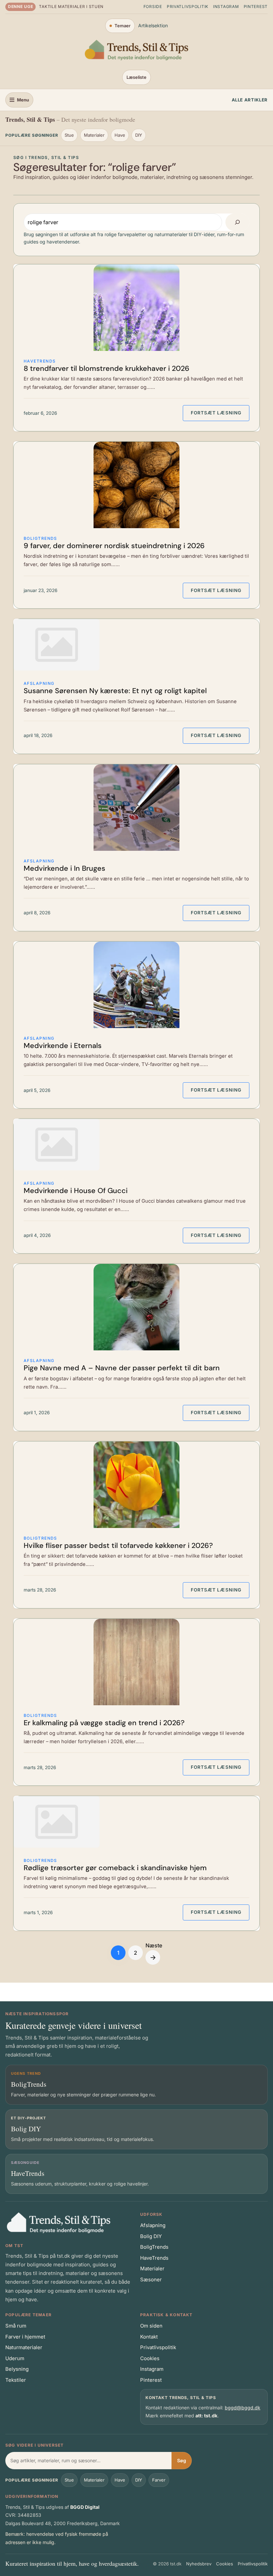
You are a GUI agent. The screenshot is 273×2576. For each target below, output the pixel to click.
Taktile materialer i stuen (71, 6)
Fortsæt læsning (220, 413)
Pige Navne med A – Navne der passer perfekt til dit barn (122, 1368)
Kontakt (149, 2337)
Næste (154, 1952)
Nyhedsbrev (199, 2564)
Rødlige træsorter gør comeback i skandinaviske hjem (115, 1868)
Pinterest (256, 6)
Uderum (15, 2358)
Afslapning (39, 683)
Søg (182, 2460)
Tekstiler (16, 2380)
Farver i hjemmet (25, 2337)
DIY (139, 135)
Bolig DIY (151, 2236)
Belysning (17, 2369)
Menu (23, 100)
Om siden (151, 2326)
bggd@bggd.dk (243, 2408)
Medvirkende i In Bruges (64, 869)
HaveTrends (40, 361)
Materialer (94, 135)
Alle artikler (250, 100)
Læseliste (136, 77)
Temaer (123, 26)
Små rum (16, 2326)
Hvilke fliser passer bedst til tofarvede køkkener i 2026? (118, 1546)
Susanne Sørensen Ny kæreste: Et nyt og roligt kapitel (115, 691)
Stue (69, 135)
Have (120, 135)
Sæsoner (151, 2279)
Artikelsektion (153, 25)
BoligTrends (40, 538)
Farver (159, 2480)
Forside (153, 6)
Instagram (226, 6)
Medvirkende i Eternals (63, 1046)
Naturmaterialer (24, 2347)
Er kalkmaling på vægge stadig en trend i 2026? (104, 1723)
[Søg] (237, 222)
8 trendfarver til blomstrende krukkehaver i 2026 (107, 369)
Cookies (150, 2358)
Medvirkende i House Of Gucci (76, 1191)
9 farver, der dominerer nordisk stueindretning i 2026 (114, 546)
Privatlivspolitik (188, 6)
